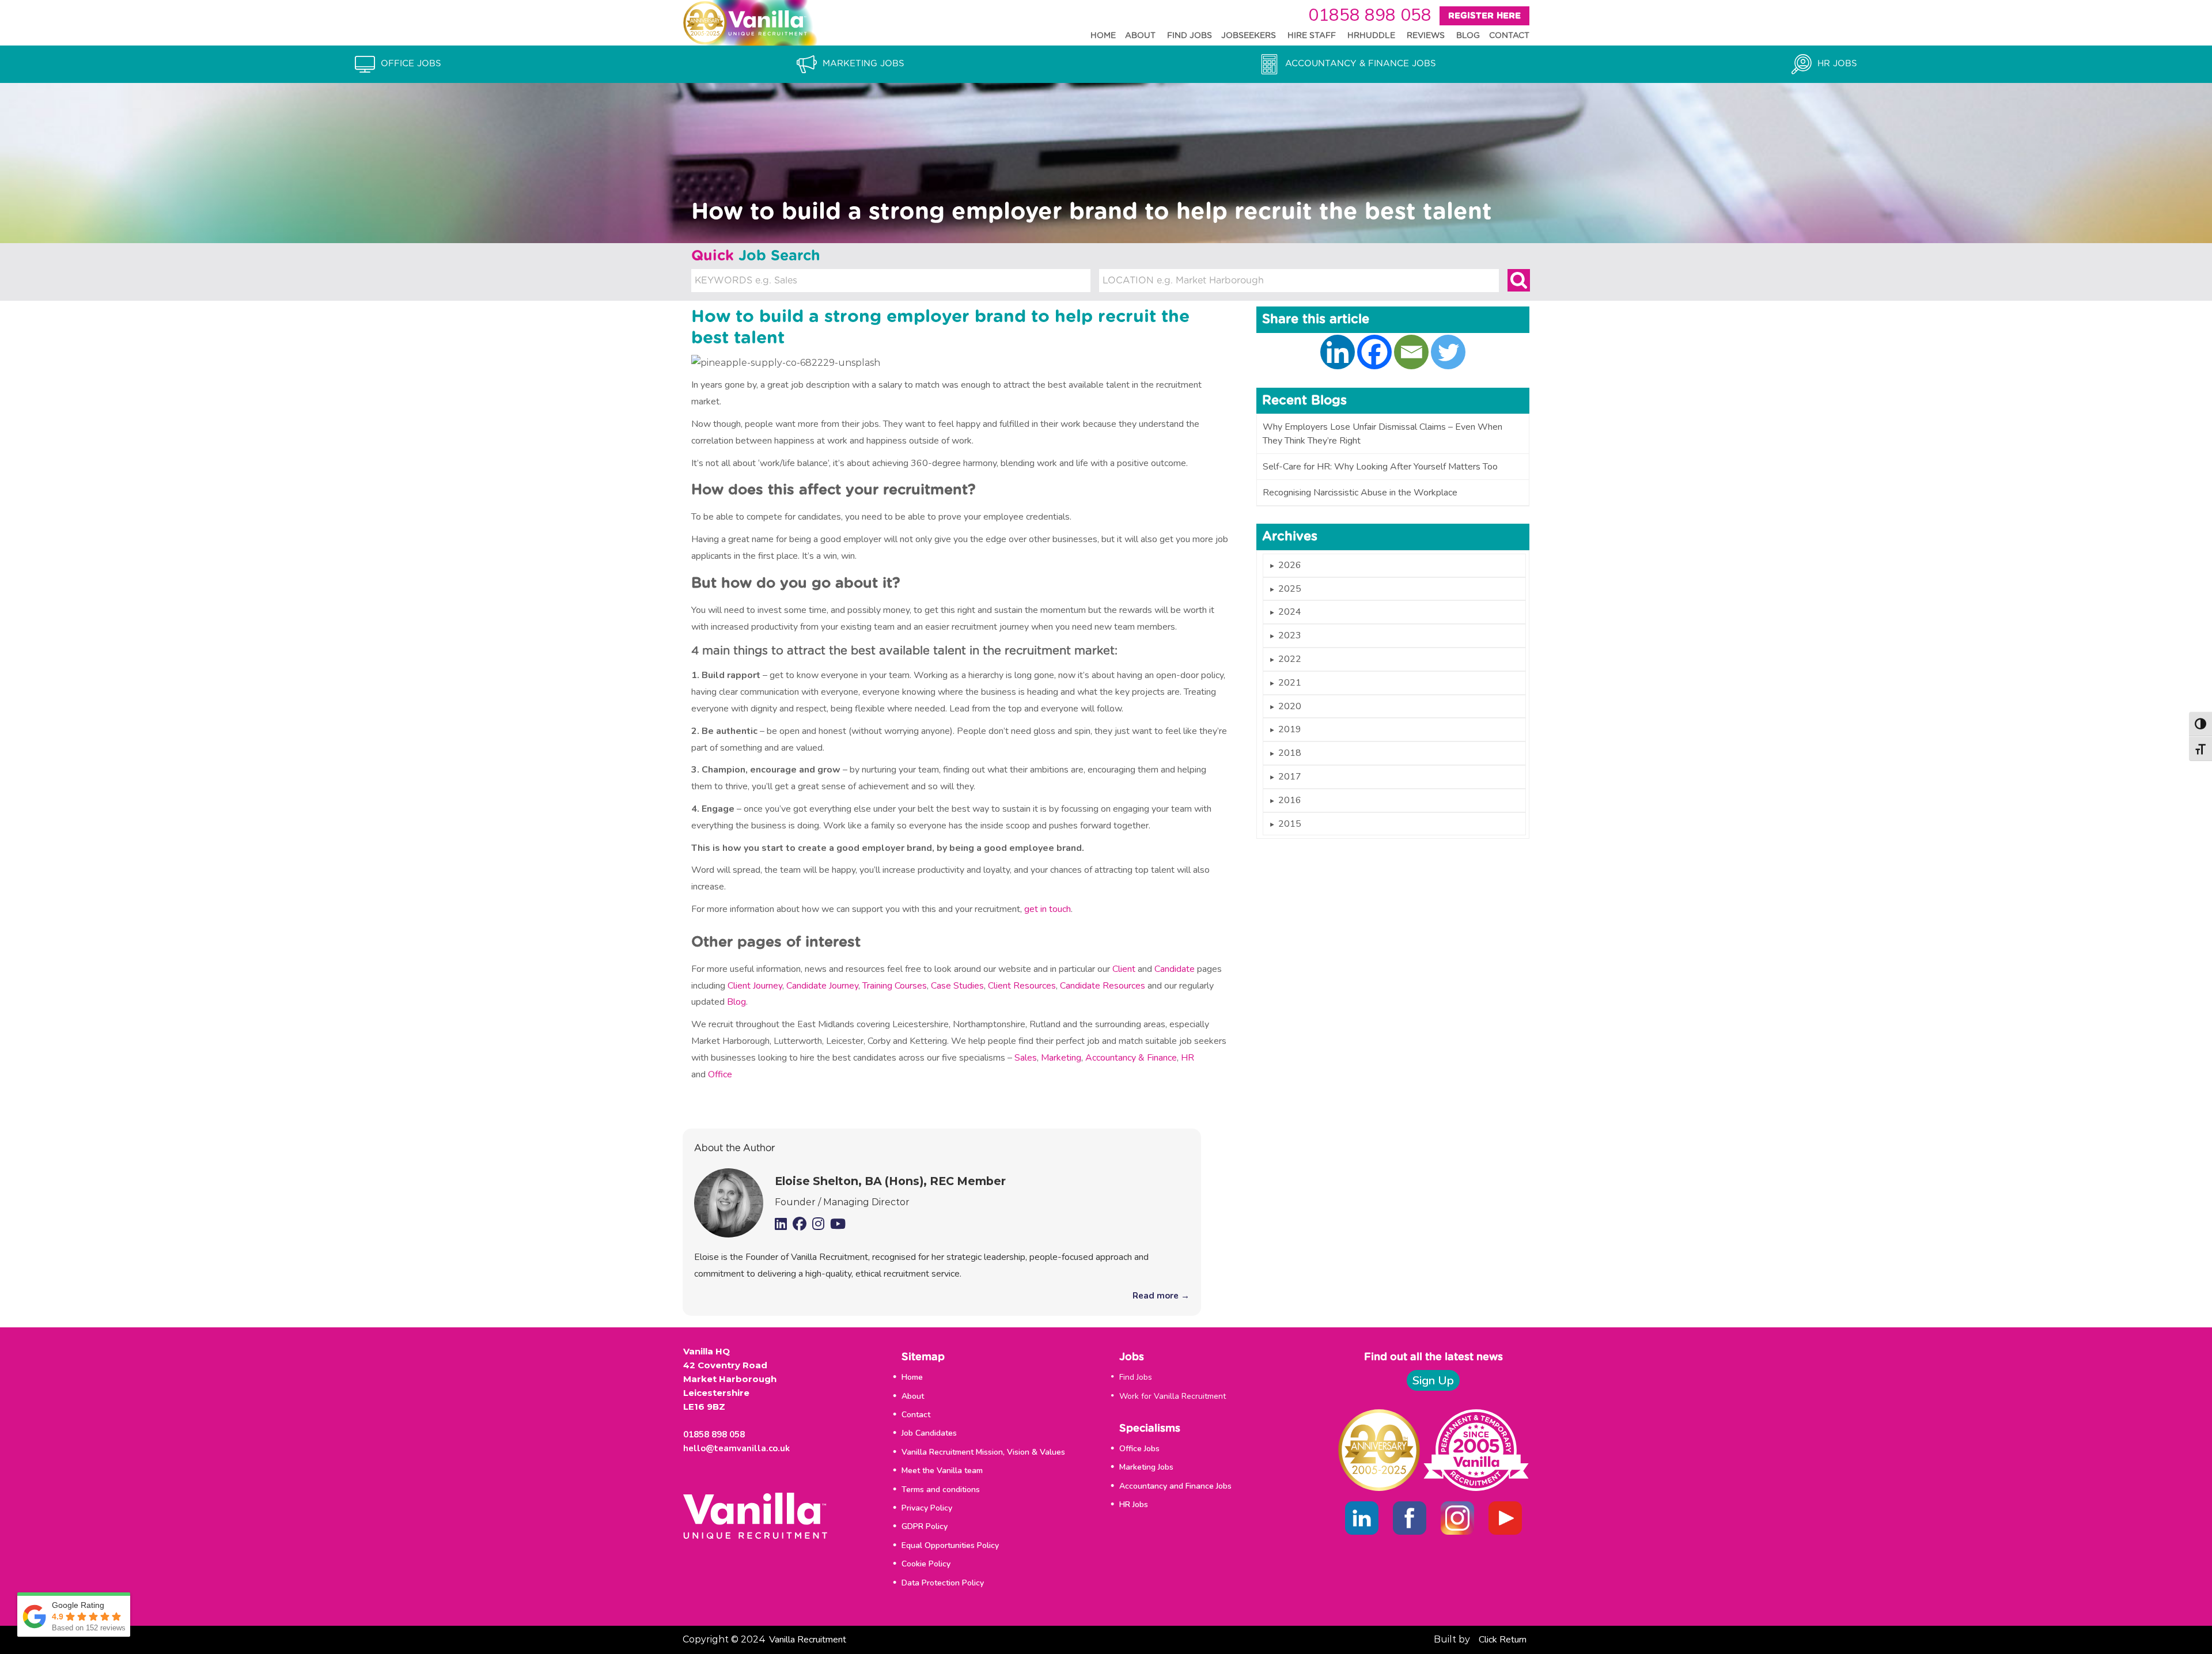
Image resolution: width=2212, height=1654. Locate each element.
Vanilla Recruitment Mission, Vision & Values (983, 1452)
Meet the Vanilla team (942, 1471)
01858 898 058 (1370, 15)
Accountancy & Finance (1131, 1058)
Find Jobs (1190, 36)
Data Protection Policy (943, 1583)
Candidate (1176, 969)
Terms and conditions (941, 1490)
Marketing (1061, 1058)
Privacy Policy (927, 1508)
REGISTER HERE (1484, 16)
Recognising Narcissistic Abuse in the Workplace (1360, 493)
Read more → (1161, 1296)
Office (720, 1074)
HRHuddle (1371, 36)
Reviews (1426, 36)
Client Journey (755, 986)
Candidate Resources (1103, 986)
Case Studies (957, 986)
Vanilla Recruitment (808, 1640)
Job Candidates (929, 1433)
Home (1103, 36)
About (1140, 36)
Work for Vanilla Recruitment (1173, 1396)
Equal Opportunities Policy (950, 1545)
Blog (1468, 36)
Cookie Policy (926, 1564)
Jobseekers (1249, 36)
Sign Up (1433, 1381)
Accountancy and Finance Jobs (1175, 1486)
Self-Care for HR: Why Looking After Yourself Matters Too (1380, 467)
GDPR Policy (925, 1526)
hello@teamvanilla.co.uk (736, 1448)
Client (1124, 969)
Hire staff (1312, 36)
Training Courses (895, 986)
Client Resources (1022, 986)
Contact (1509, 36)
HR (1188, 1058)
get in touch (1048, 909)
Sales (1026, 1058)
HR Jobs (1134, 1505)
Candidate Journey (822, 986)
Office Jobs (1139, 1449)
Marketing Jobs (1146, 1467)
